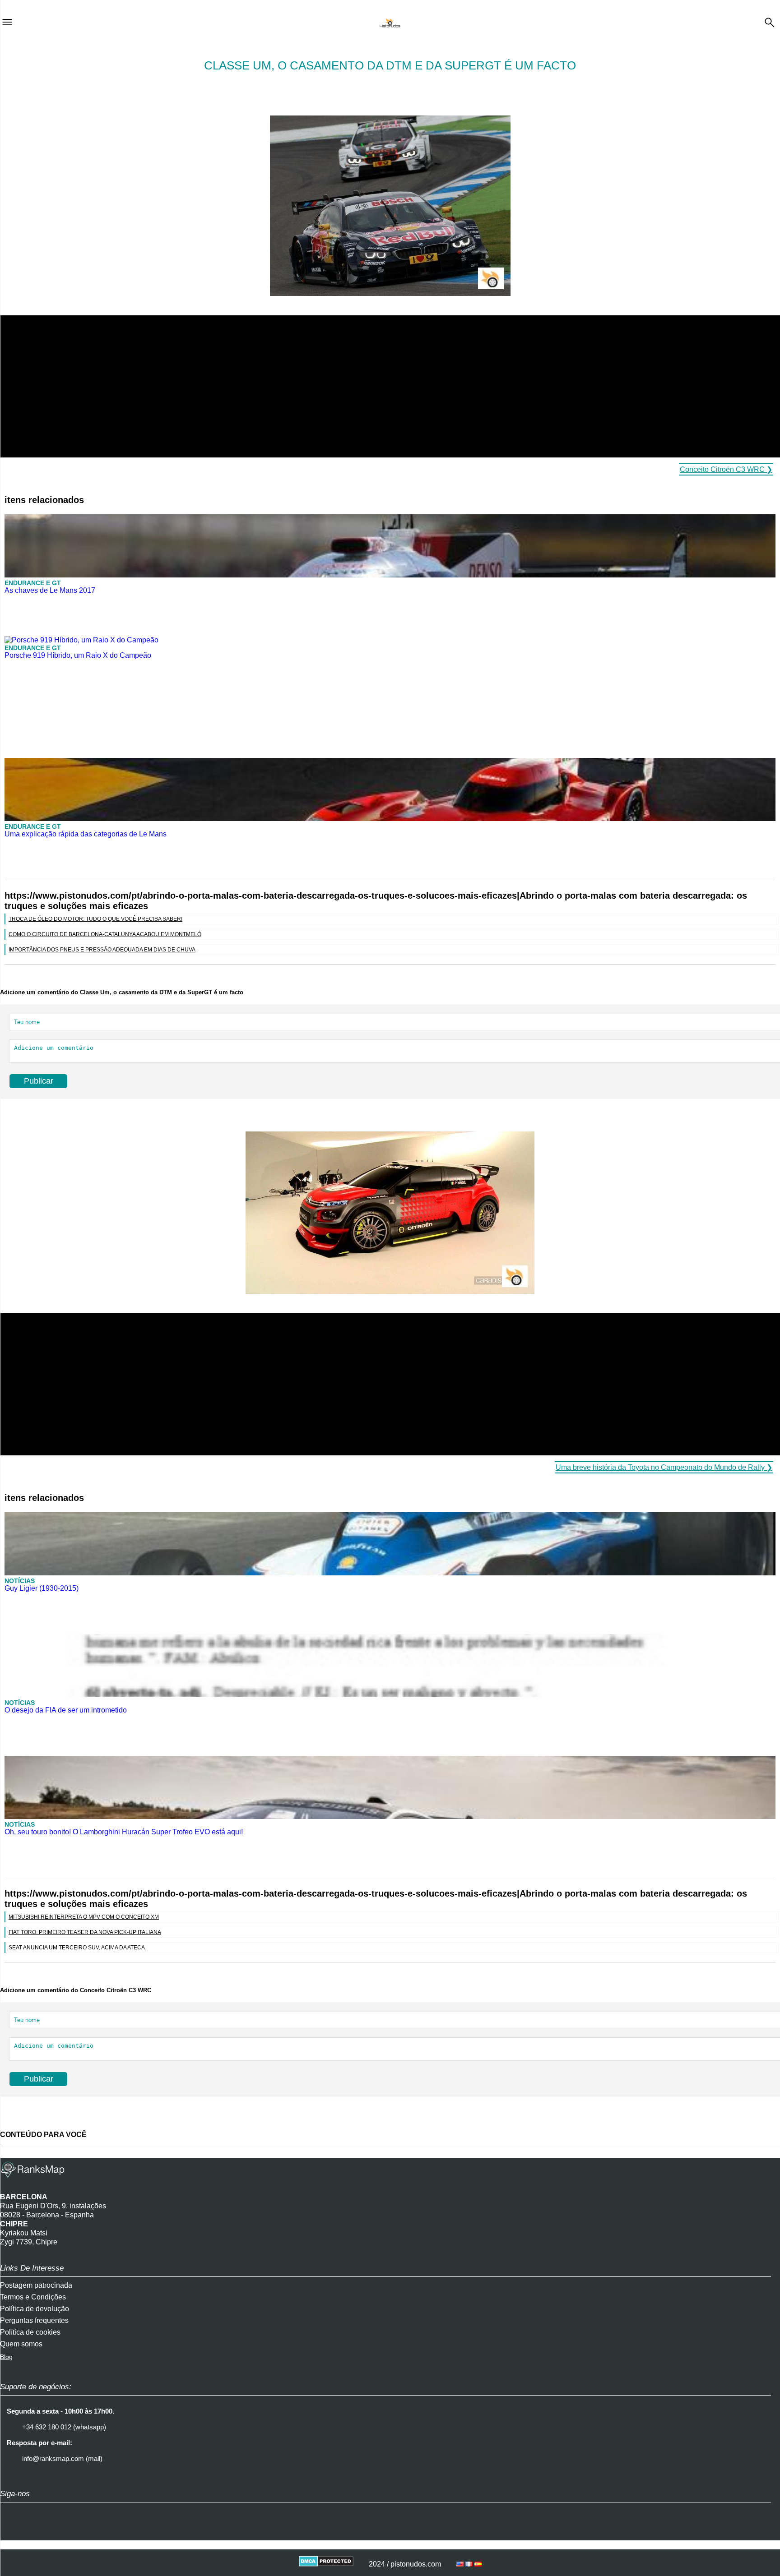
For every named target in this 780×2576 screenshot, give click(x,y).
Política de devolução (35, 2309)
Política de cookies (30, 2332)
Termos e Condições (33, 2297)
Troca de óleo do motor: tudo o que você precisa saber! (95, 919)
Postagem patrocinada (36, 2285)
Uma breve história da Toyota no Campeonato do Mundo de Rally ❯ (664, 1467)
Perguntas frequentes (34, 2320)
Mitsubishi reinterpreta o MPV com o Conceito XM (84, 1917)
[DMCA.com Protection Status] (326, 2564)
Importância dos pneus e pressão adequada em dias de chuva (102, 950)
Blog (6, 2357)
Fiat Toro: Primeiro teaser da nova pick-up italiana (85, 1932)
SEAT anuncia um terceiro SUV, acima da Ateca (77, 1948)
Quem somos (21, 2344)
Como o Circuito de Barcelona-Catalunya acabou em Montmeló (105, 934)
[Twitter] (34, 2532)
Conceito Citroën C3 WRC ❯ (726, 469)
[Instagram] (11, 2532)
